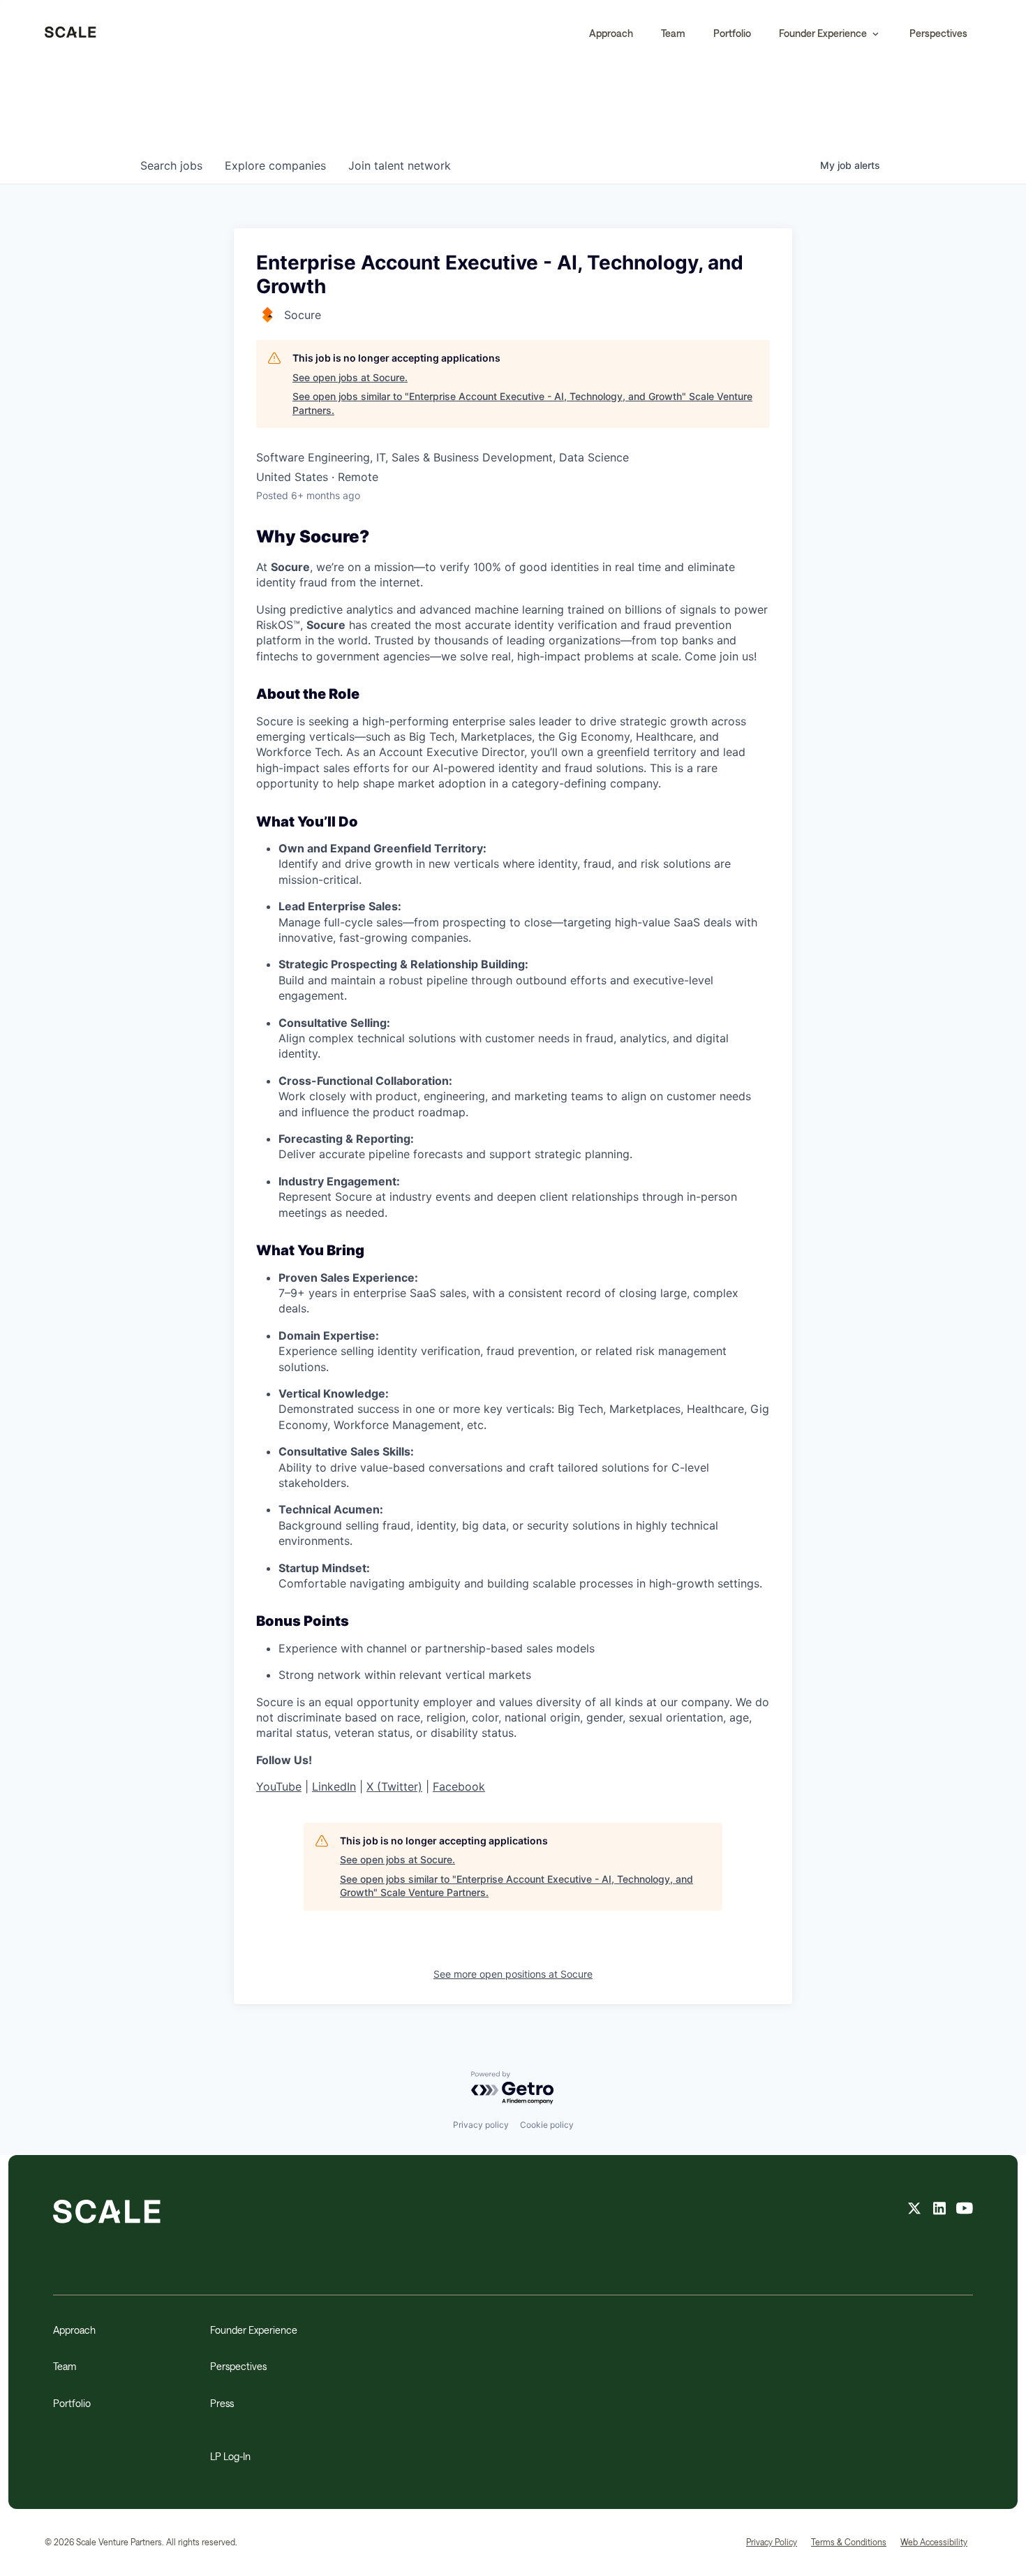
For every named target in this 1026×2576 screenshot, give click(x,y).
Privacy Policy (772, 2542)
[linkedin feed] (939, 2210)
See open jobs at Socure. (350, 377)
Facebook (459, 1786)
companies (275, 165)
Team (673, 33)
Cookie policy (547, 2125)
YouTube (279, 1786)
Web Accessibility (934, 2542)
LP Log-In (230, 2456)
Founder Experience (254, 2330)
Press (222, 2403)
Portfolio (732, 33)
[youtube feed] (965, 2210)
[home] (70, 34)
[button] (830, 34)
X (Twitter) (394, 1786)
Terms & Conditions (849, 2542)
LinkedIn (334, 1786)
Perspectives (938, 33)
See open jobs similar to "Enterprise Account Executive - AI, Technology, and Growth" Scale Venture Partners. (522, 403)
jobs (171, 165)
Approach (611, 33)
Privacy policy (481, 2125)
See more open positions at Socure (513, 1974)
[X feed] (914, 2210)
